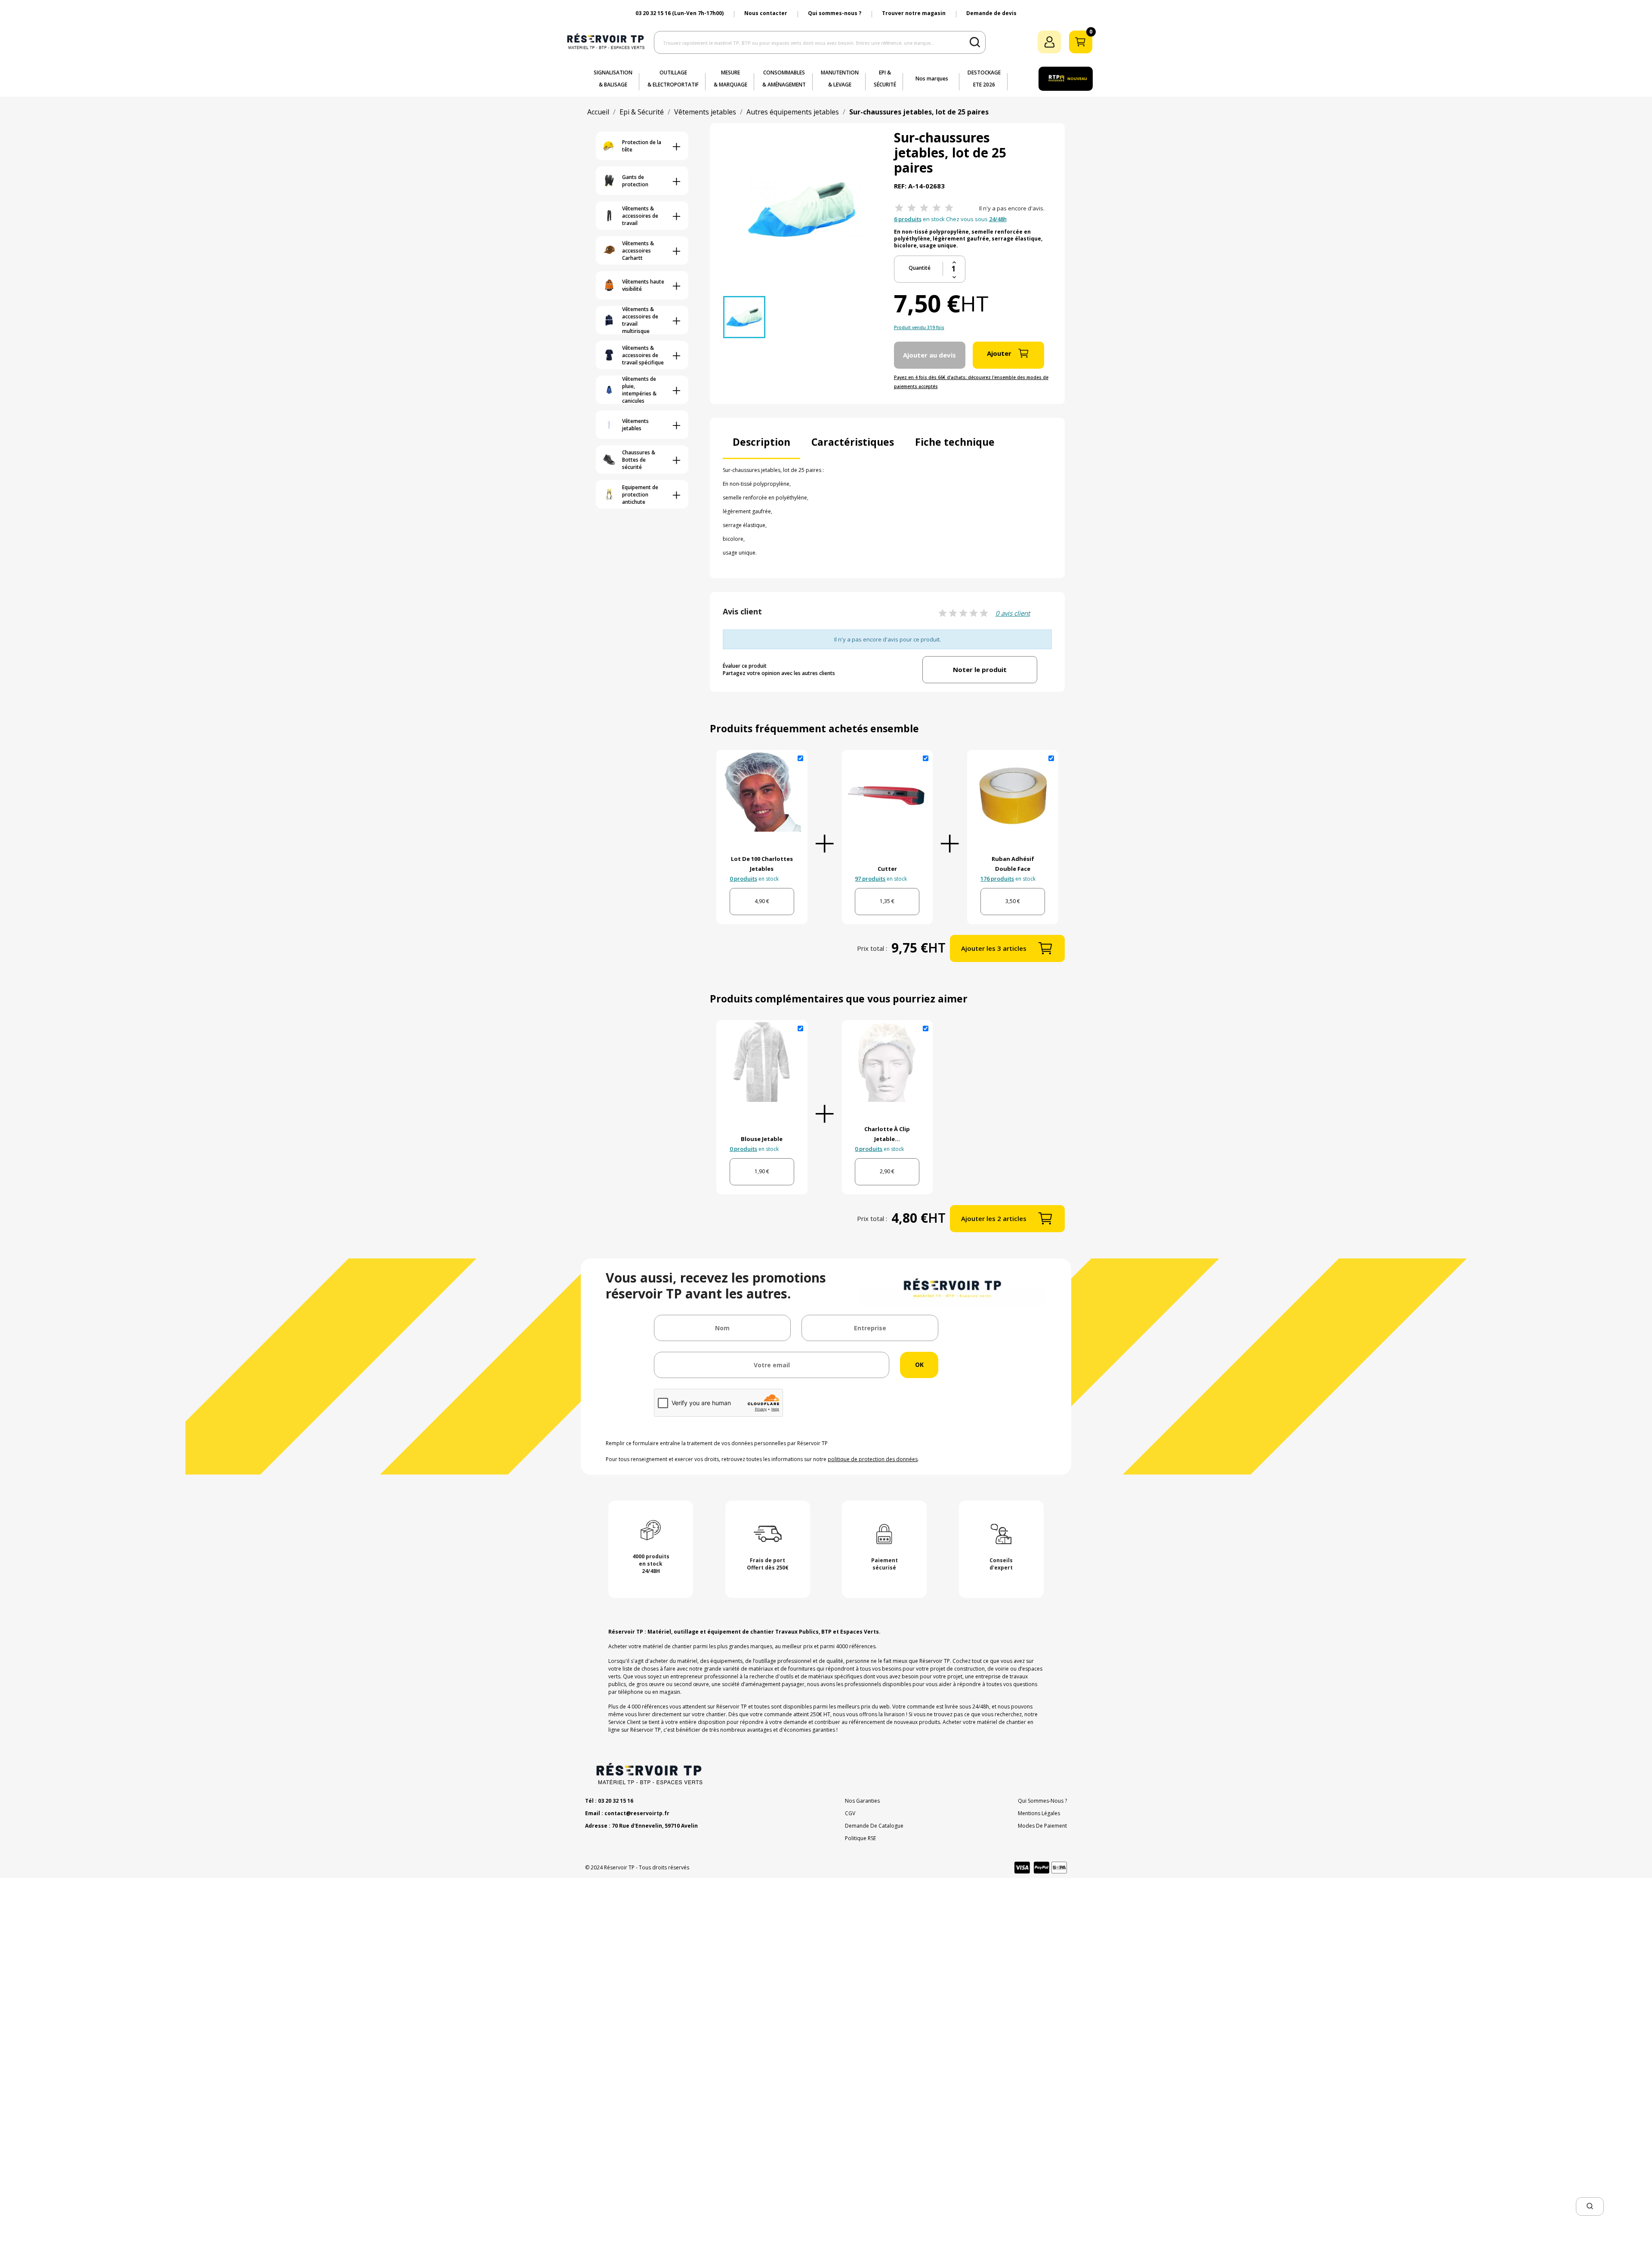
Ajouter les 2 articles (994, 1218)
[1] (899, 208)
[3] (924, 208)
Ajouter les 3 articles (994, 948)
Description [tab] (761, 442)
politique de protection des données (873, 1459)
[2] (912, 208)
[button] (1590, 2206)
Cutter (887, 869)
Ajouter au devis (929, 355)
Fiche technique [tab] (955, 442)
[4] (937, 208)
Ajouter (999, 353)
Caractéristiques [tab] (853, 442)
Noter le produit (980, 669)
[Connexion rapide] (1049, 42)
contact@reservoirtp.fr (637, 1813)
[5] (949, 208)
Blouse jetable (762, 1139)
